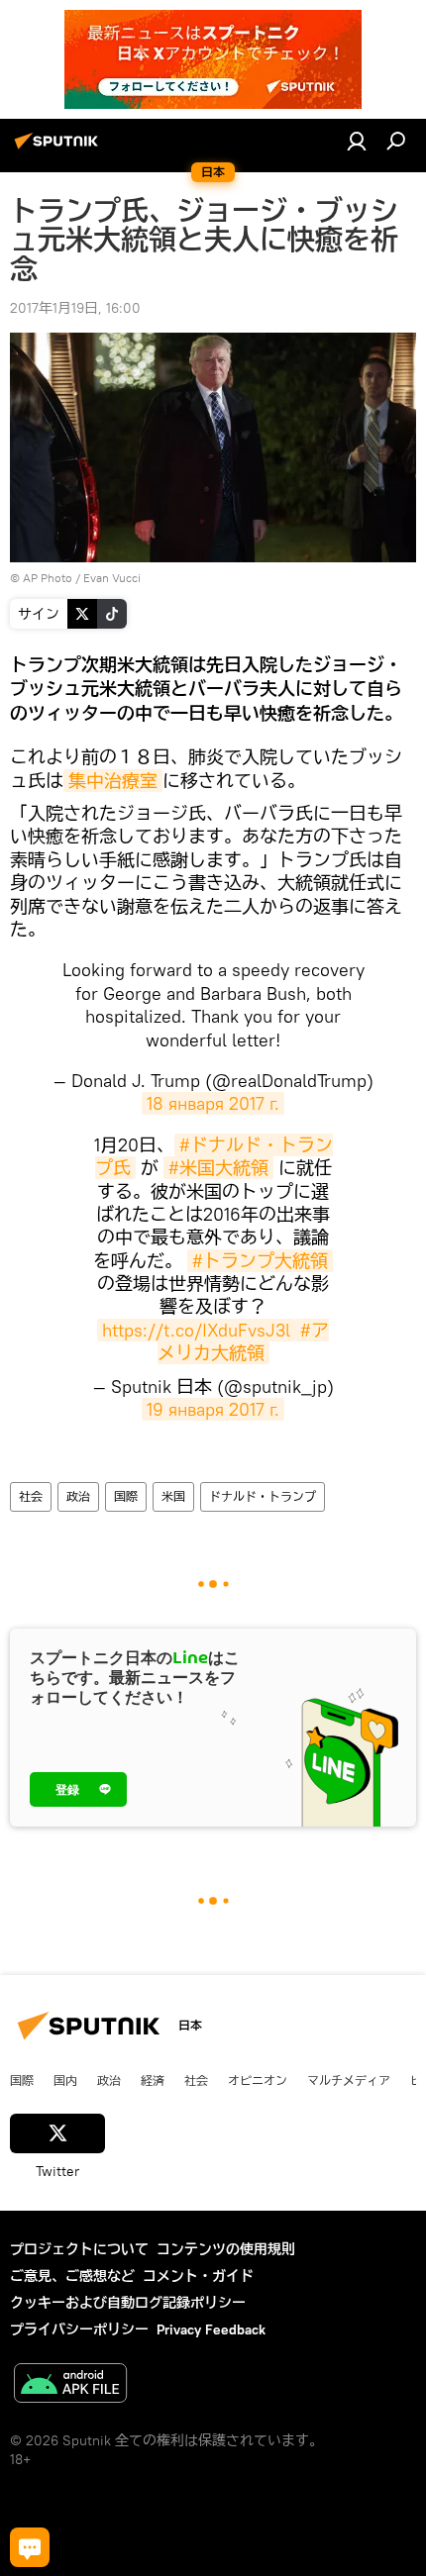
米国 (173, 1496)
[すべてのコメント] (30, 2547)
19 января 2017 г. (213, 1409)
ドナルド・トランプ (263, 1496)
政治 (78, 1496)
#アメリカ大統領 (244, 1341)
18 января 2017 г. (213, 1103)
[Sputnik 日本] (59, 149)
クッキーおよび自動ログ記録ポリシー (128, 2303)
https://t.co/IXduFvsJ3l (196, 1330)
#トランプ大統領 (260, 1261)
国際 (126, 1496)
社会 (31, 1496)
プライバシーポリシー (79, 2329)
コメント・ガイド (198, 2276)
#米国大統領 (218, 1168)
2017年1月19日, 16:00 (75, 308)
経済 (153, 2080)
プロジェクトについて (79, 2249)
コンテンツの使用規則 (226, 2249)
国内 (65, 2080)
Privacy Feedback (211, 2329)
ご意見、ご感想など (72, 2276)
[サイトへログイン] (357, 141)
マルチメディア (349, 2080)
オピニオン (258, 2080)
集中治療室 (113, 781)
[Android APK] (70, 2385)
